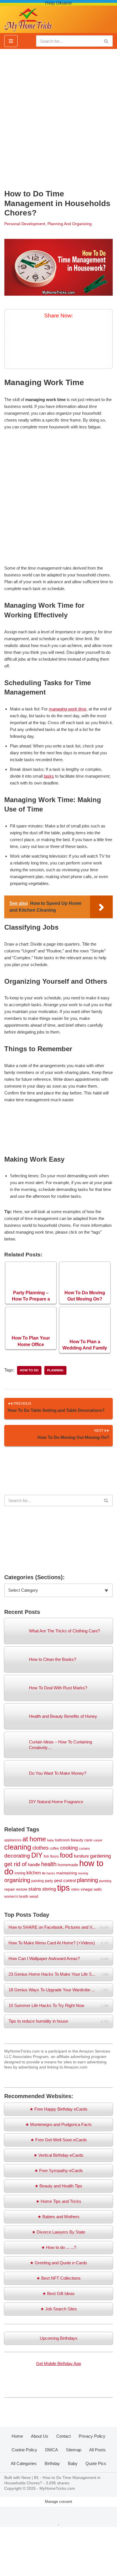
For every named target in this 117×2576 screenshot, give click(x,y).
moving (83, 1873)
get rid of (15, 1864)
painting (37, 1881)
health (49, 1864)
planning (55, 1370)
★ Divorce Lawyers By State (58, 2232)
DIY (37, 1855)
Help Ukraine (58, 3)
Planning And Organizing (70, 224)
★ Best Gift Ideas (58, 2293)
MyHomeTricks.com (57, 2488)
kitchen (34, 1873)
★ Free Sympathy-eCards (59, 2171)
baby (51, 1840)
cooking (69, 1848)
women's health (16, 1896)
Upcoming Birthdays (59, 2338)
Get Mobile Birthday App (58, 2364)
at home (34, 1839)
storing (49, 1889)
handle (34, 1865)
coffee (54, 1848)
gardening (100, 1856)
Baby (73, 2463)
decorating (17, 1856)
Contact (63, 2436)
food (66, 1855)
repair (10, 1889)
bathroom (62, 1840)
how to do (29, 1370)
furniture (81, 1856)
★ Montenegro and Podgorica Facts (58, 2124)
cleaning (18, 1847)
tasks (49, 776)
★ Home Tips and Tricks (58, 2201)
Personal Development (25, 224)
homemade (68, 1865)
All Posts (97, 2450)
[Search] (106, 41)
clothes (40, 1848)
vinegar (87, 1889)
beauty (77, 1840)
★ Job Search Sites (59, 2309)
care (88, 1840)
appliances (13, 1840)
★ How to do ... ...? (59, 2247)
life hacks (49, 1873)
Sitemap (74, 2450)
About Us (40, 2436)
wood (34, 1896)
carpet (98, 1840)
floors (55, 1856)
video (75, 1889)
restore (22, 1889)
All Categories (24, 2463)
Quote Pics (96, 2463)
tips (63, 1888)
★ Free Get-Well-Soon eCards (59, 2140)
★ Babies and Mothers (58, 2217)
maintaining (67, 1873)
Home (17, 2436)
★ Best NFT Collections (58, 2278)
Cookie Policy (24, 2450)
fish (46, 1856)
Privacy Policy (92, 2436)
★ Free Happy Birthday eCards (58, 2109)
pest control (65, 1881)
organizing (17, 1880)
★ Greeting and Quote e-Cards (58, 2263)
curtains (84, 1848)
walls (98, 1889)
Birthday (52, 2463)
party (49, 1881)
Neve (26, 2478)
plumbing (105, 1881)
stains (35, 1889)
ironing (20, 1873)
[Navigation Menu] (11, 41)
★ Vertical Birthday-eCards (58, 2155)
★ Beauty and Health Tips (58, 2186)
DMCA (52, 2450)
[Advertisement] (58, 116)
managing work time (68, 709)
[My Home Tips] (28, 18)
